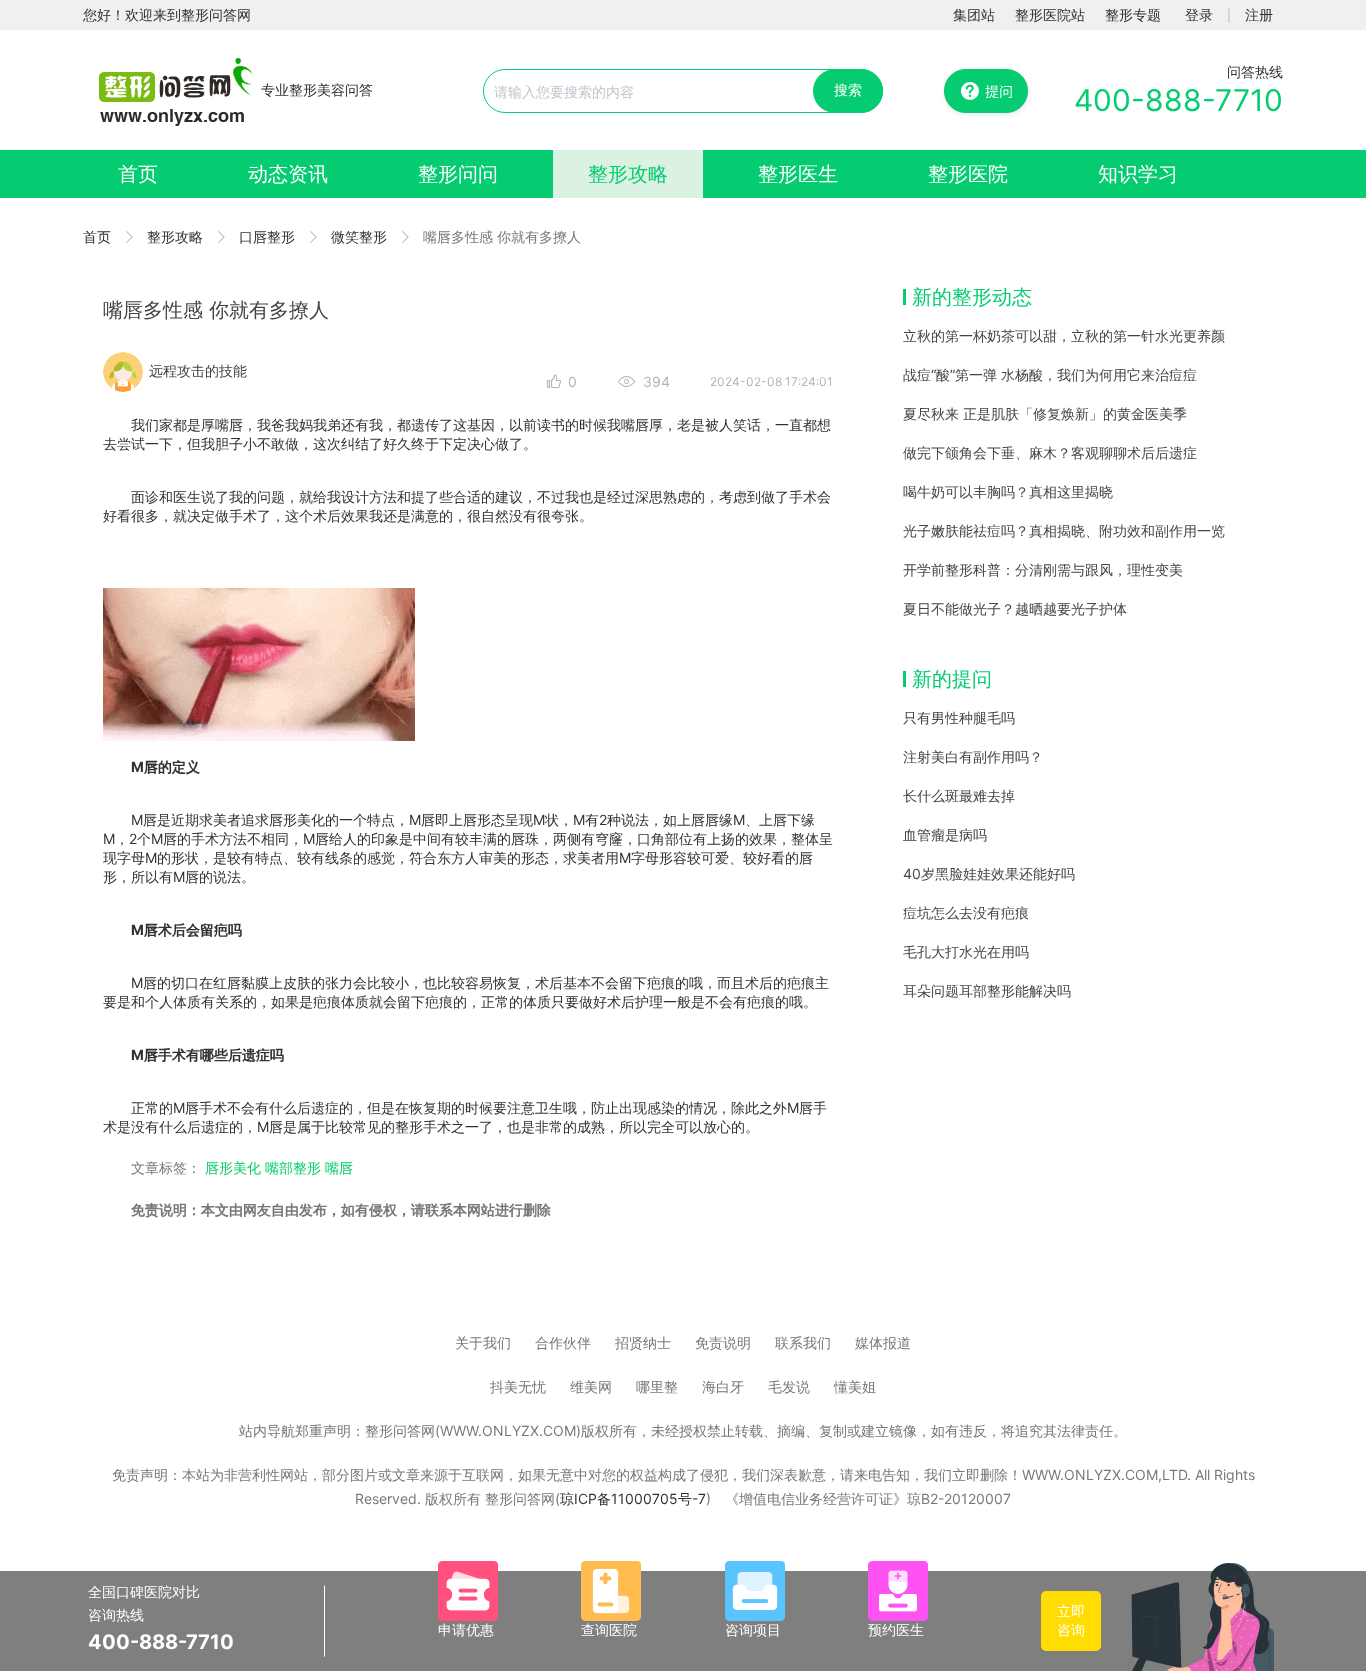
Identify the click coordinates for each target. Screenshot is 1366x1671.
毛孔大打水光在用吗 (966, 951)
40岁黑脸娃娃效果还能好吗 (989, 873)
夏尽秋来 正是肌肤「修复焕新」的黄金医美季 (1045, 413)
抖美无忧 (518, 1386)
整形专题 (1133, 14)
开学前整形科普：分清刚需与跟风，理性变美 (1043, 569)
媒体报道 (883, 1342)
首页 (138, 174)
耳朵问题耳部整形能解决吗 (987, 990)
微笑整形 (359, 236)
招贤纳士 (643, 1342)
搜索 (848, 89)
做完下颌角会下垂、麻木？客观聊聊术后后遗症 (1050, 452)
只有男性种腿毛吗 (959, 717)
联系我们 (803, 1342)
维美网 (591, 1386)
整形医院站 (1050, 14)
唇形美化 (233, 1167)
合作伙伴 (563, 1342)
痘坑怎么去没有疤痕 (966, 912)
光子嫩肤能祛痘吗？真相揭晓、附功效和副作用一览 (1064, 530)
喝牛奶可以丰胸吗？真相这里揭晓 (1008, 491)
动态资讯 (288, 174)
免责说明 (723, 1342)
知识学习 (1138, 174)
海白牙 (723, 1386)
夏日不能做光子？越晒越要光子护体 (1015, 608)
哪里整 (657, 1386)
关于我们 (483, 1342)
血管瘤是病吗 (945, 834)
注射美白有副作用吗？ (973, 756)
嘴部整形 (293, 1167)
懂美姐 (855, 1386)
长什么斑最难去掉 (959, 795)
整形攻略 (628, 174)
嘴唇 (339, 1167)
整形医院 (968, 174)
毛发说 (789, 1386)
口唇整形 (267, 236)
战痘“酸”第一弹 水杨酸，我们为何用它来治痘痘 (1050, 374)
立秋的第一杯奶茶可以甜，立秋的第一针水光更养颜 (1064, 335)
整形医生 (798, 174)
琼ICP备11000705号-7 (633, 1498)
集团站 (974, 14)
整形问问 (458, 174)
